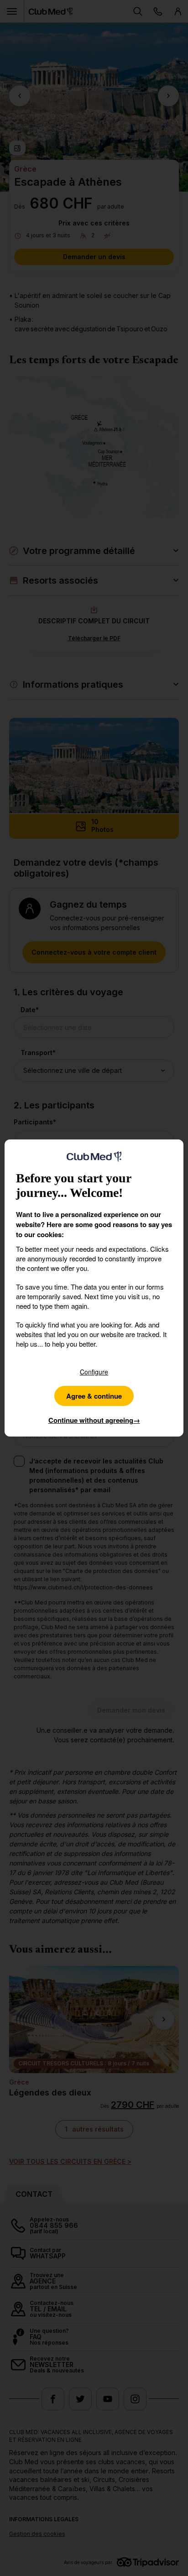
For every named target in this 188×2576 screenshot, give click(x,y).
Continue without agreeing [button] (94, 1420)
